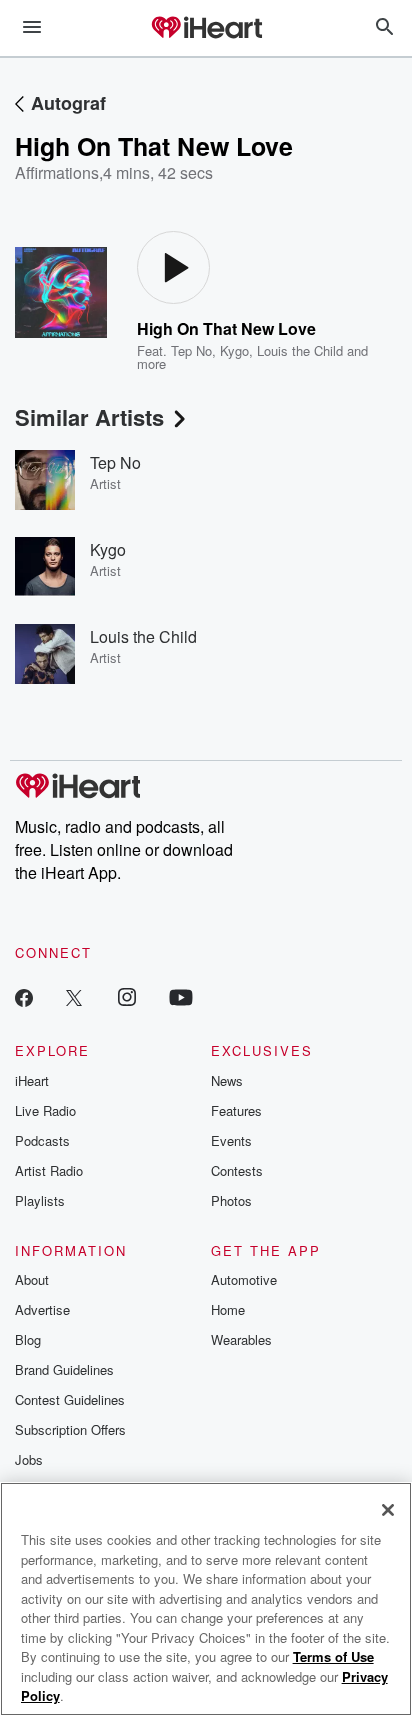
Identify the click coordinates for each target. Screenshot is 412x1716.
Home (228, 1309)
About (32, 1279)
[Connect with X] (74, 996)
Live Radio (45, 1110)
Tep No (191, 350)
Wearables (241, 1339)
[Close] (388, 1510)
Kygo (234, 350)
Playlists (40, 1200)
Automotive (244, 1279)
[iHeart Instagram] (127, 996)
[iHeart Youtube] (181, 996)
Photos (231, 1200)
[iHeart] (206, 29)
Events (231, 1140)
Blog (28, 1339)
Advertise (42, 1309)
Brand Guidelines (64, 1369)
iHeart (32, 1080)
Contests (237, 1170)
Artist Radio (49, 1170)
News (227, 1080)
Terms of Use (333, 1656)
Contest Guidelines (70, 1399)
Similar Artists (89, 417)
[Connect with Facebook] (24, 996)
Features (236, 1110)
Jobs (29, 1459)
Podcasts (42, 1140)
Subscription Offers (70, 1429)
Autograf (68, 103)
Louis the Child (300, 350)
